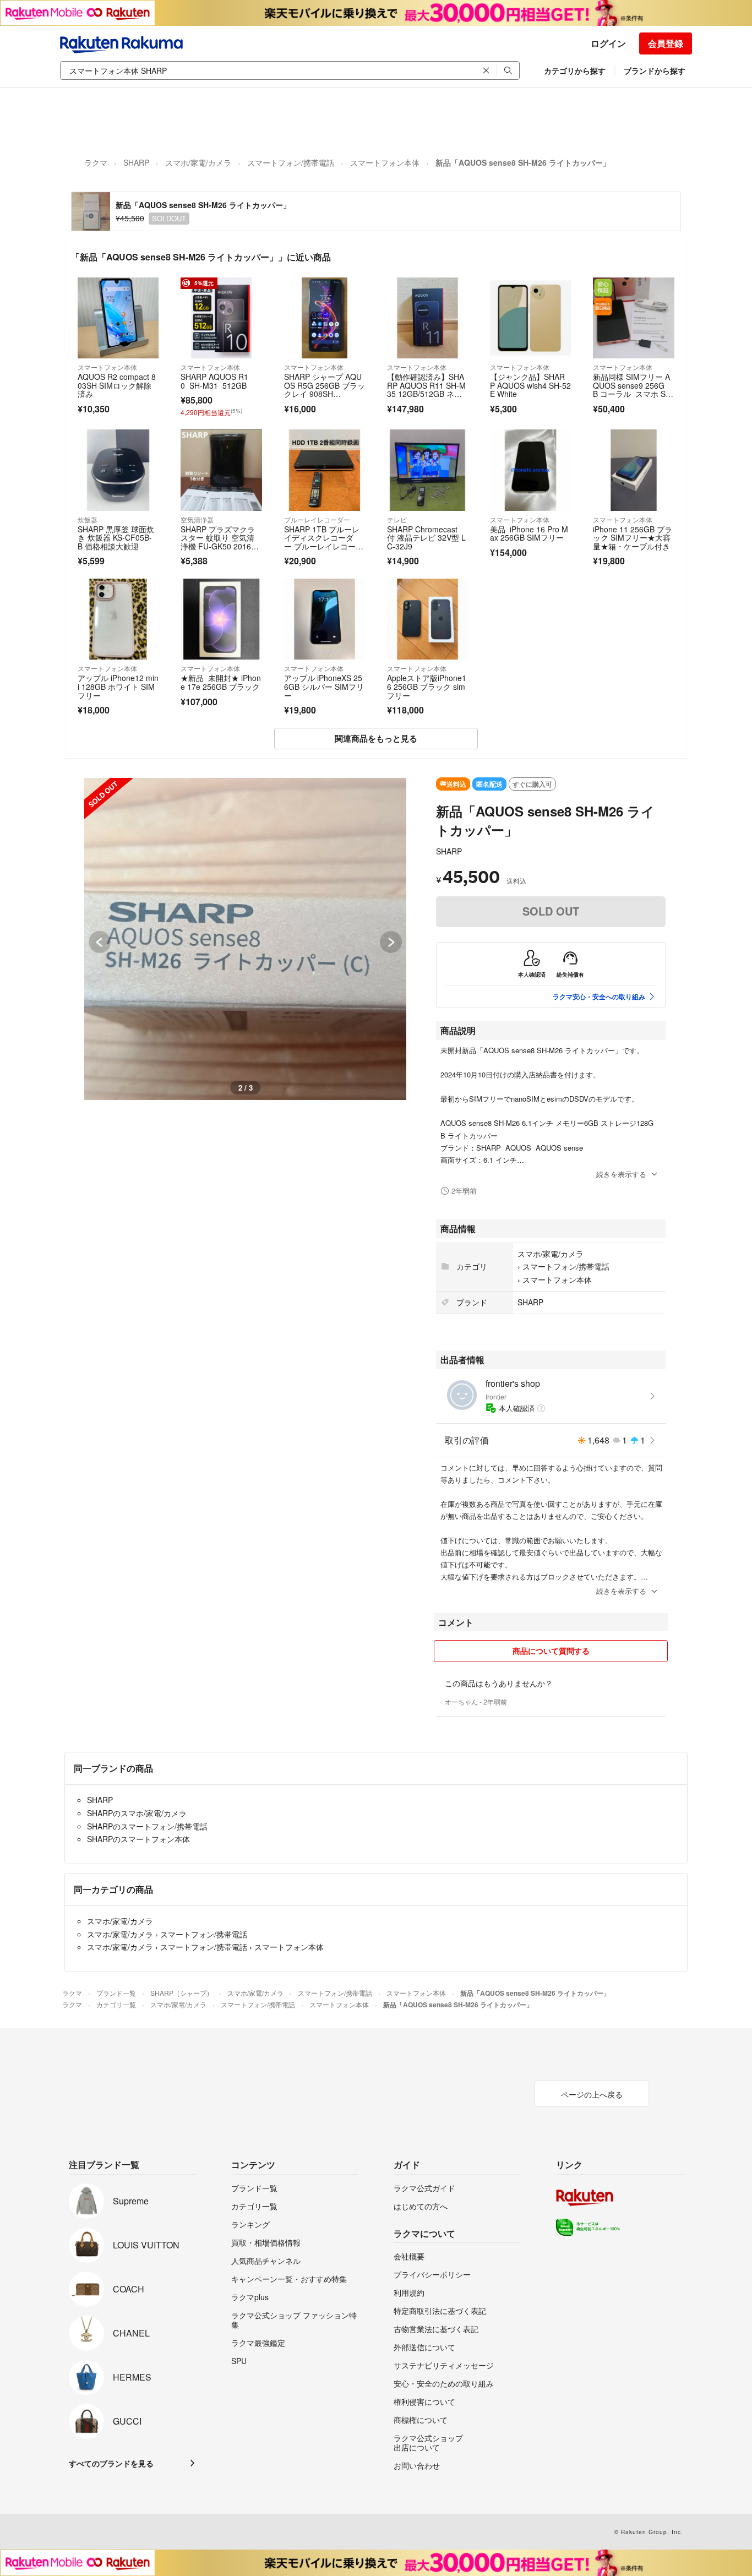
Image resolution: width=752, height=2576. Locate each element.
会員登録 (666, 43)
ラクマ (96, 162)
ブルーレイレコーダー (317, 519)
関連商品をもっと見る (376, 738)
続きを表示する (621, 1174)
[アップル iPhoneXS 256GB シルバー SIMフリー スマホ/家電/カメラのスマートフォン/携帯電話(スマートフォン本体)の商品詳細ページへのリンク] (325, 619)
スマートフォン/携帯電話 (291, 162)
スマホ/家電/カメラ (198, 162)
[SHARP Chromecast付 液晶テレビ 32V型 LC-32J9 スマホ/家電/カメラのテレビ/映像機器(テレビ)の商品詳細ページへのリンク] (427, 470)
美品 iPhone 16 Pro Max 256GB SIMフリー (529, 533)
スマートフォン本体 (385, 162)
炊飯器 (88, 519)
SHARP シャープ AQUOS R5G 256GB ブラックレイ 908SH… (325, 385)
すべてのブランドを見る (111, 2463)
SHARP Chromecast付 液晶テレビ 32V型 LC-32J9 (426, 538)
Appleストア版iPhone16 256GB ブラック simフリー (427, 686)
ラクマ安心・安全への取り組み (599, 996)
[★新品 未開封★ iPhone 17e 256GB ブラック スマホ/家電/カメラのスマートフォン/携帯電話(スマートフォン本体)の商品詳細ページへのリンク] (221, 619)
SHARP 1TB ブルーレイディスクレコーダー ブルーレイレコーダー (324, 542)
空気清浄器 (197, 519)
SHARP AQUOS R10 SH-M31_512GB (214, 381)
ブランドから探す (655, 70)
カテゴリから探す (575, 70)
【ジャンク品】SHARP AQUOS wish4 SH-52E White (530, 385)
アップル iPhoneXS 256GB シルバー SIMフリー (324, 686)
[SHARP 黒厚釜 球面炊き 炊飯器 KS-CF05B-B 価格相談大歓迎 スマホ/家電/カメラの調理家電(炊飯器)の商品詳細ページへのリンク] (118, 470)
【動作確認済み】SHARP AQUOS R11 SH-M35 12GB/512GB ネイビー (426, 390)
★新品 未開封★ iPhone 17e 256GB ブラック (221, 682)
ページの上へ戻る (592, 2094)
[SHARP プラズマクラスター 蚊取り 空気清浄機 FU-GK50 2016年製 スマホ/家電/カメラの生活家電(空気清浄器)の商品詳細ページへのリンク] (221, 470)
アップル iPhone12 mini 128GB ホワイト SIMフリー (118, 686)
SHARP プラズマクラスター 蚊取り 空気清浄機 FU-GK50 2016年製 (220, 542)
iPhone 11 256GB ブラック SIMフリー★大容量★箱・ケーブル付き (633, 538)
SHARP (136, 162)
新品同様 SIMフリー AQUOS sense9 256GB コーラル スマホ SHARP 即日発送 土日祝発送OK (632, 394)
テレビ (397, 519)
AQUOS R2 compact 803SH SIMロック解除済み (117, 385)
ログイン (608, 43)
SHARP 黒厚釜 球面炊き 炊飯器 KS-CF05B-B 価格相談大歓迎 (116, 538)
